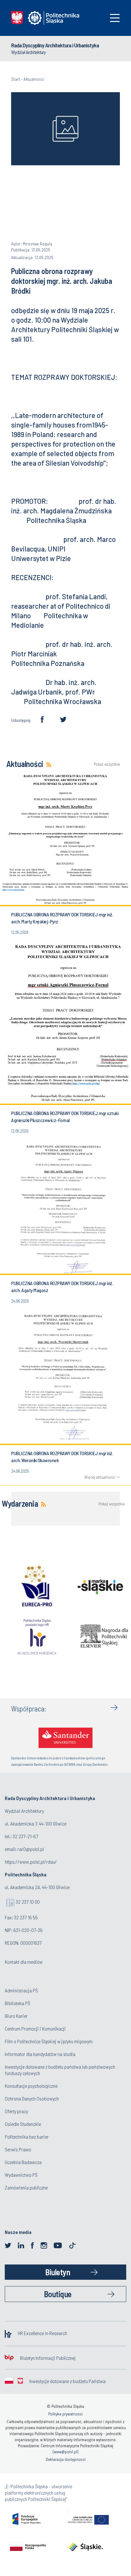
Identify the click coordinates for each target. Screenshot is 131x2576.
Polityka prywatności (65, 2414)
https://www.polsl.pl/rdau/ (31, 1862)
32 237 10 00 (28, 1902)
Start (16, 79)
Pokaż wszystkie (107, 764)
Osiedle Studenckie (23, 2124)
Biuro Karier (16, 2016)
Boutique (58, 2294)
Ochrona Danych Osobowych (32, 2098)
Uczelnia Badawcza (23, 2162)
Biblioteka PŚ (17, 2003)
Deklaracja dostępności (66, 2459)
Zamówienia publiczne (26, 2187)
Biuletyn (58, 2272)
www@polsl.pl (65, 2452)
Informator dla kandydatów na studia (40, 2054)
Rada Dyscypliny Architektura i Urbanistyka (55, 45)
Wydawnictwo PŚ (21, 2175)
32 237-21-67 (25, 1836)
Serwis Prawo (18, 2149)
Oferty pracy (16, 2111)
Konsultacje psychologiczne (31, 2086)
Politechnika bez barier (27, 2137)
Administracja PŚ (21, 1990)
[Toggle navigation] (115, 18)
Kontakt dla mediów (24, 1962)
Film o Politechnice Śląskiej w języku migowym (49, 2041)
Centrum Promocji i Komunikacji (35, 2028)
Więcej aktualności (100, 1477)
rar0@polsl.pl (31, 1849)
